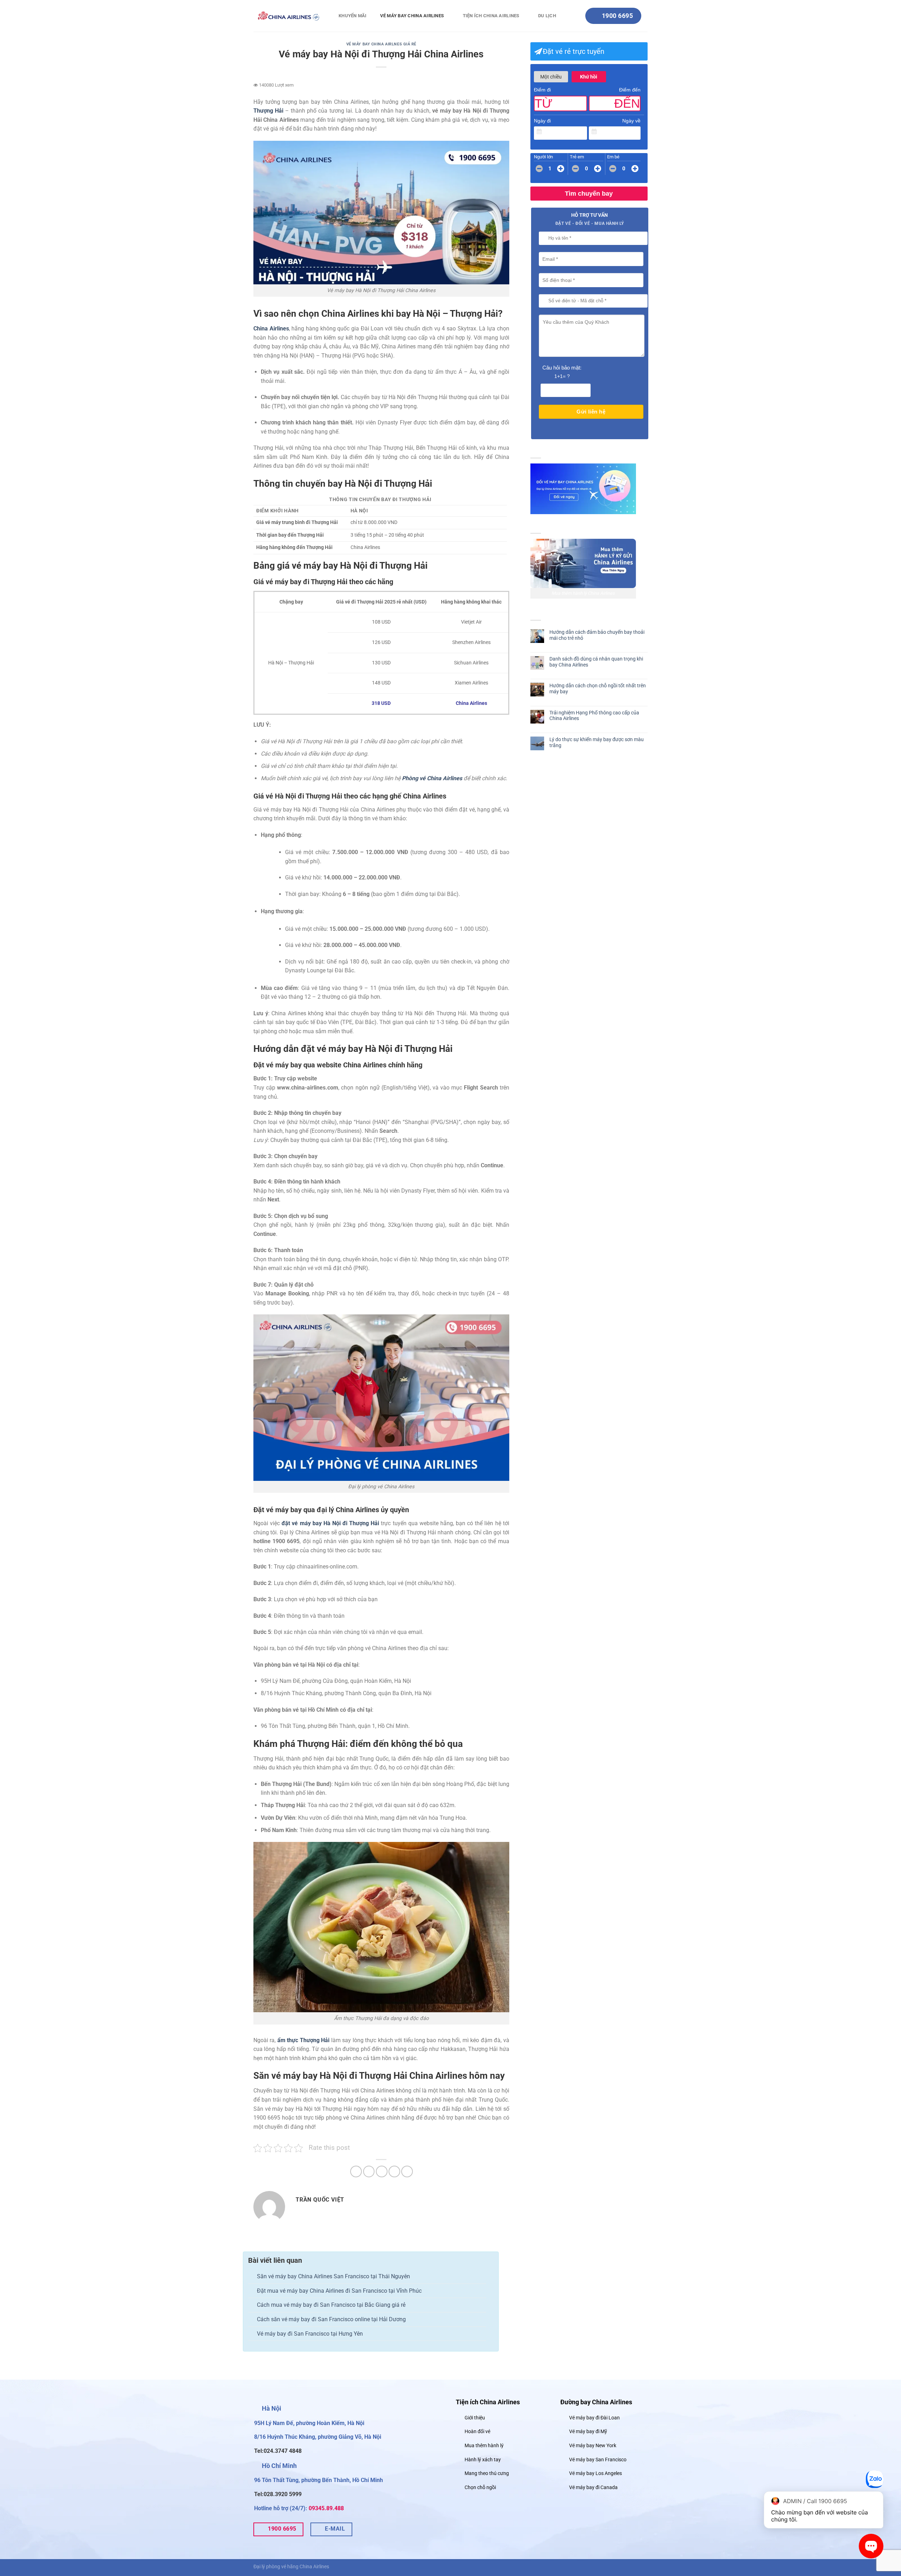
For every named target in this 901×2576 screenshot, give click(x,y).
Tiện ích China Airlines (491, 16)
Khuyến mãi (353, 16)
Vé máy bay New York (593, 2446)
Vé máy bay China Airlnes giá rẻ (381, 44)
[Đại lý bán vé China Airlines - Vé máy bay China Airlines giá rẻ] (289, 16)
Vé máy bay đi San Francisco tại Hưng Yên (310, 2334)
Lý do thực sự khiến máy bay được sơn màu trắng (597, 742)
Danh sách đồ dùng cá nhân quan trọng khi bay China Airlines (596, 662)
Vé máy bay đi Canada (593, 2487)
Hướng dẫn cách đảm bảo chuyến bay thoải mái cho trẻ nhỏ (597, 635)
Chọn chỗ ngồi (480, 2487)
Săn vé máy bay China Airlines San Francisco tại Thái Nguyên (333, 2276)
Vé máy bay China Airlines (412, 16)
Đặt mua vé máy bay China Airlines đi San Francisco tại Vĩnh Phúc (339, 2291)
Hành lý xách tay (483, 2460)
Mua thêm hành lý (484, 2446)
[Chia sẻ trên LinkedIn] (407, 2171)
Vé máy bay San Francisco (598, 2460)
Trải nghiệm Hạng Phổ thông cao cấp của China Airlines (594, 716)
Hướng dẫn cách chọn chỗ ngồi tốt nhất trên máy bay (598, 689)
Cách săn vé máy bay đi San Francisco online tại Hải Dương (331, 2319)
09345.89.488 (326, 2508)
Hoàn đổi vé (477, 2432)
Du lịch (547, 16)
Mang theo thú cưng (487, 2473)
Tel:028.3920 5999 (278, 2494)
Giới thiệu (475, 2418)
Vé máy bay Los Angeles (596, 2473)
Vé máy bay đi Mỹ (588, 2432)
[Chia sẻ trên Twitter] (369, 2171)
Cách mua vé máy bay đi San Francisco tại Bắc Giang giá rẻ (331, 2305)
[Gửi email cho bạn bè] (382, 2171)
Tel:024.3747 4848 (278, 2451)
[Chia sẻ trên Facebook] (356, 2171)
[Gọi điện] (875, 2481)
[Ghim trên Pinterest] (394, 2171)
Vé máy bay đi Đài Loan (594, 2418)
